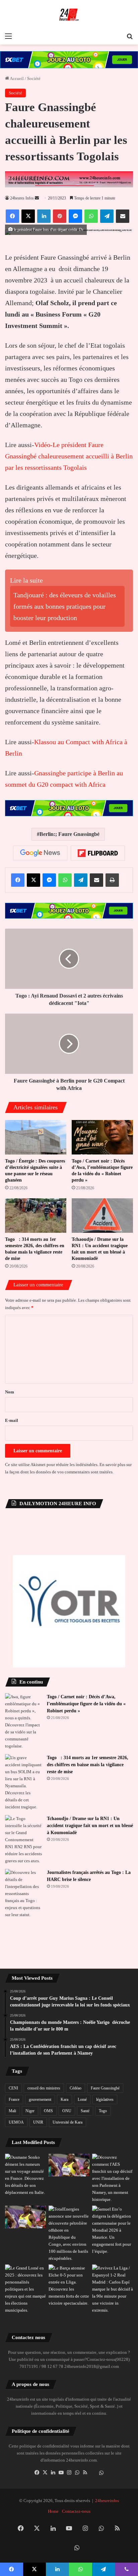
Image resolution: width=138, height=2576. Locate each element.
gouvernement (40, 2099)
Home (53, 2511)
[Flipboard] (98, 853)
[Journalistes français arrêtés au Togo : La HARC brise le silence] (23, 1894)
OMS (48, 2111)
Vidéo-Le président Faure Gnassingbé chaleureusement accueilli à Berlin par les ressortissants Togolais (69, 456)
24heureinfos (107, 2501)
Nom (10, 1392)
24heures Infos (22, 198)
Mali (12, 2111)
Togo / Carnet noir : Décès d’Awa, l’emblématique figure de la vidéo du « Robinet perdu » (86, 1704)
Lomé (82, 2099)
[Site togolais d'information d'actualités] (69, 15)
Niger (30, 2111)
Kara (64, 2099)
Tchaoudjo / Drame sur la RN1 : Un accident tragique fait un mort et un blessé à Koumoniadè (90, 1826)
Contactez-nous (76, 2511)
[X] (45, 2473)
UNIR (38, 2122)
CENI (13, 2088)
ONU (67, 2111)
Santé (85, 2111)
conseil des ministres (44, 2088)
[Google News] (40, 853)
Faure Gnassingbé (105, 2088)
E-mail (12, 1420)
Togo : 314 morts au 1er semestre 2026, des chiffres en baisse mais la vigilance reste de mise (88, 1765)
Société (34, 78)
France (14, 2099)
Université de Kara (67, 2122)
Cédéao (76, 2088)
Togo (103, 2111)
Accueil (16, 78)
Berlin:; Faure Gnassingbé (70, 834)
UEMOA (16, 2122)
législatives (105, 2099)
